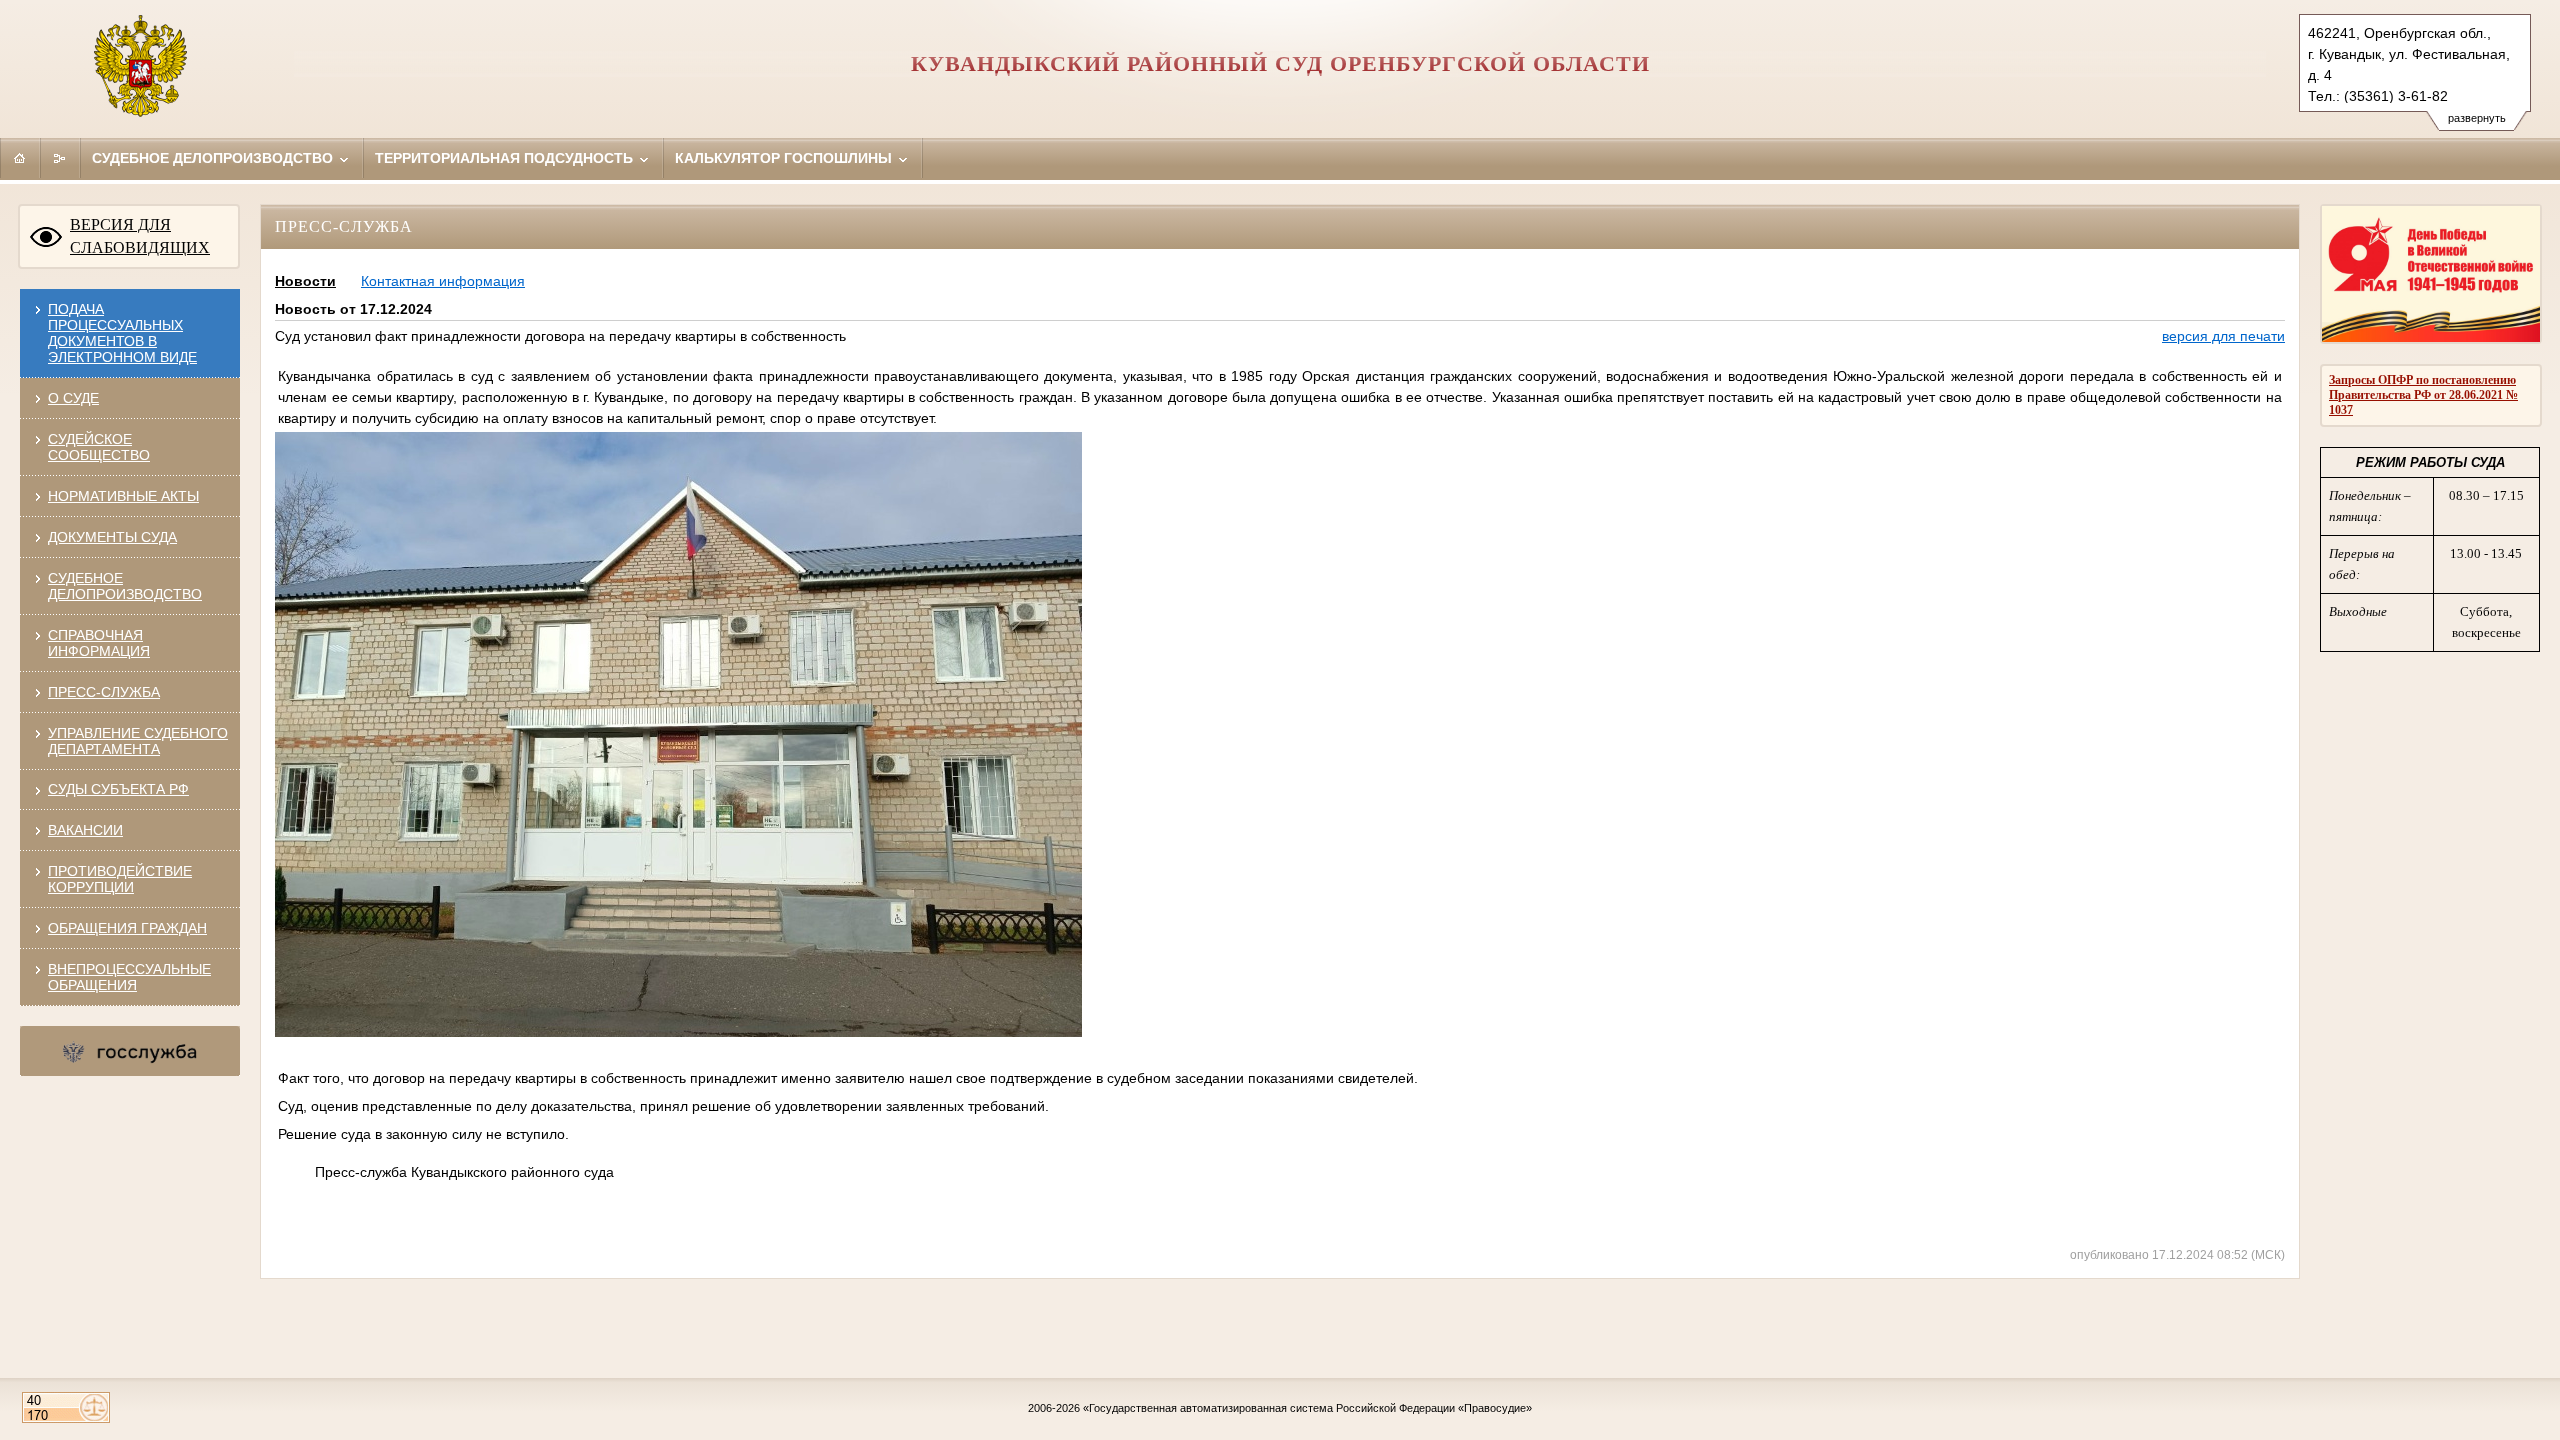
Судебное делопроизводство (214, 158)
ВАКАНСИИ (85, 830)
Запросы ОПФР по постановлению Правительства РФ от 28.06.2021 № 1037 (2423, 395)
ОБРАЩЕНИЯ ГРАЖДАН (127, 928)
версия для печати (2223, 336)
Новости (305, 281)
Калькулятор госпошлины (785, 158)
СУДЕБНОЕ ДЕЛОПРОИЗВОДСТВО (125, 586)
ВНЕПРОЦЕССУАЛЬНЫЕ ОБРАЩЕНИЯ (129, 977)
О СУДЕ (73, 398)
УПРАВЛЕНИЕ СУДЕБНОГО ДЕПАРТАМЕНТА (138, 741)
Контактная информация (443, 281)
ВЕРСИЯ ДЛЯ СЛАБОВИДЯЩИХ (140, 236)
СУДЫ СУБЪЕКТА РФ (118, 789)
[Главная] (20, 158)
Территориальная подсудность (506, 158)
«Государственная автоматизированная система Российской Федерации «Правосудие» (1307, 1408)
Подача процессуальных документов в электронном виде (122, 333)
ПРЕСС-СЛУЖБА (104, 692)
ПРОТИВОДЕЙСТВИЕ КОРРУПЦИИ (120, 879)
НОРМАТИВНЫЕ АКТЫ (123, 496)
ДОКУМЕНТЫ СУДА (112, 537)
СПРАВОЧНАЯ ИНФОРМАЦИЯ (99, 643)
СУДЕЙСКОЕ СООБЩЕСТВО (99, 447)
